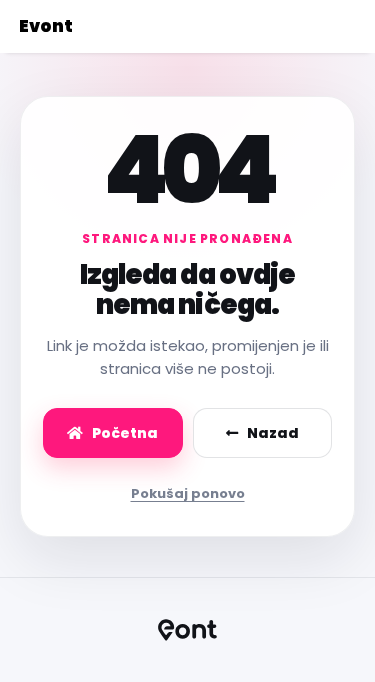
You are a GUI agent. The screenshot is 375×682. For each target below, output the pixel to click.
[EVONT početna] (188, 630)
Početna (125, 433)
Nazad (273, 433)
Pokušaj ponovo (188, 493)
